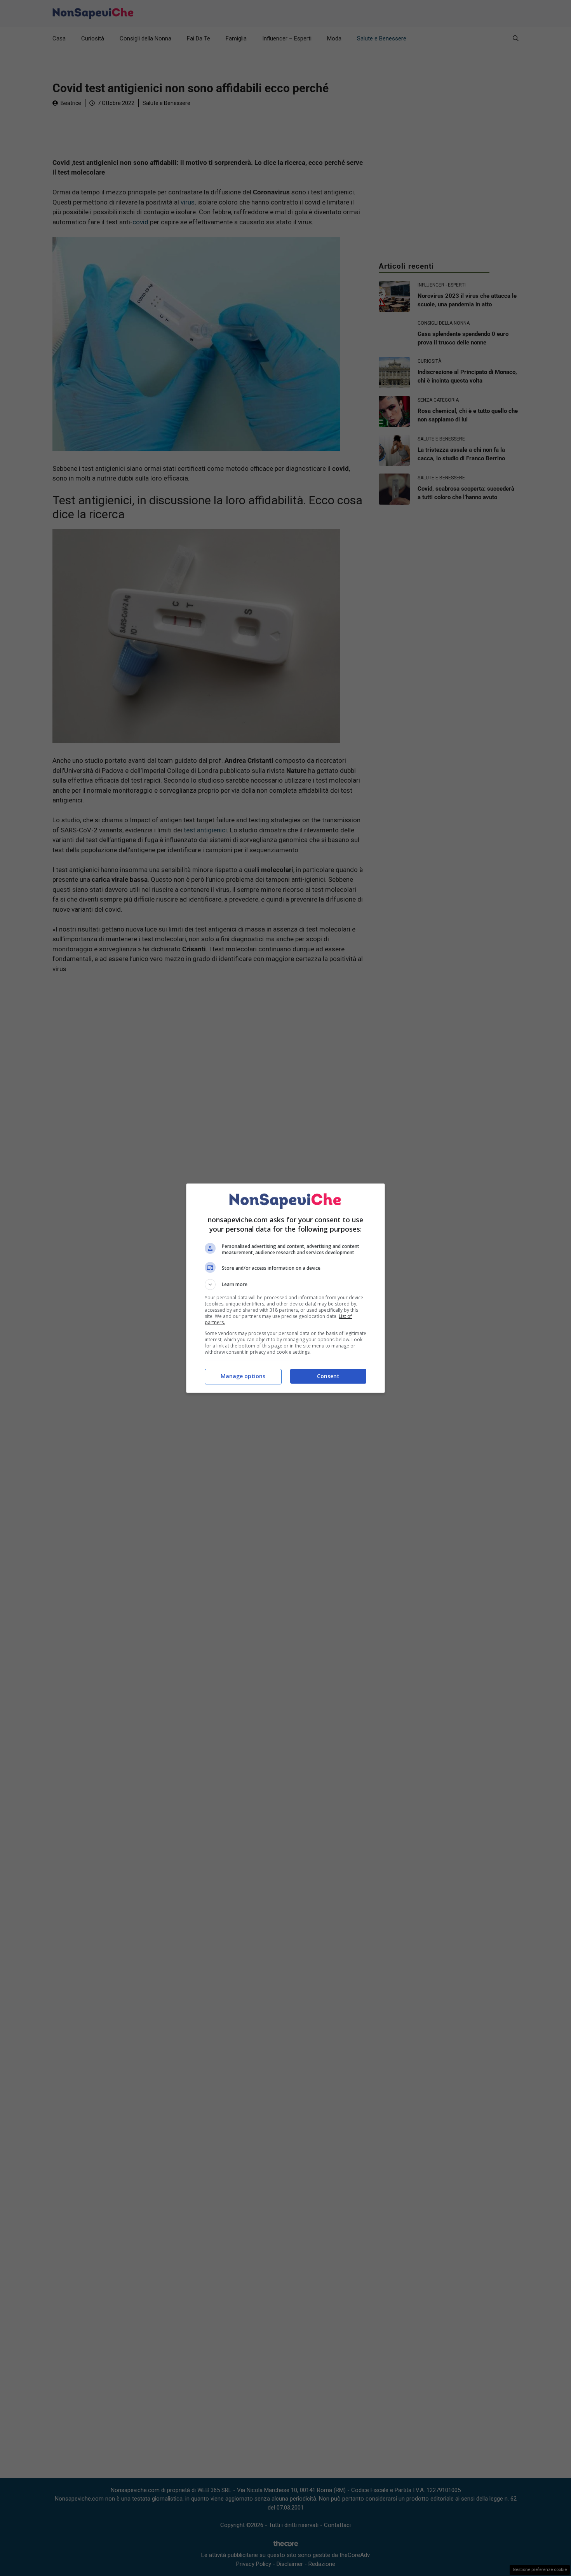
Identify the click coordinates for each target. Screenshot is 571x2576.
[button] (285, 1285)
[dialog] (285, 1288)
